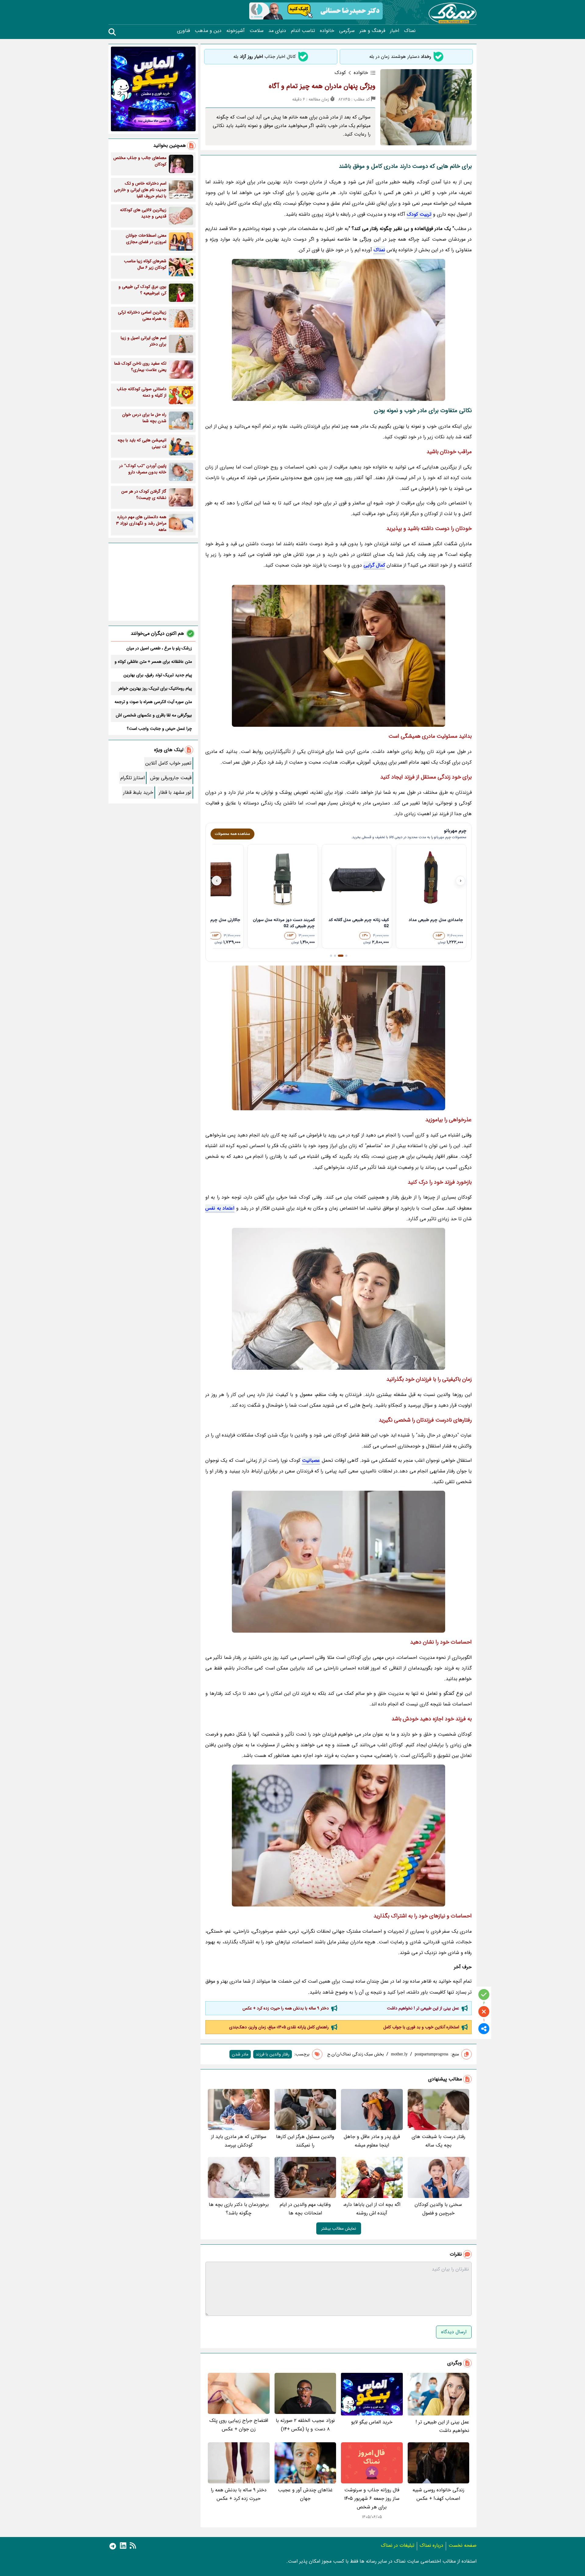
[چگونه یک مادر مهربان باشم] (339, 1562)
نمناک (410, 31)
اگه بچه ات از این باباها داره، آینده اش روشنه (372, 2209)
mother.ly (399, 2054)
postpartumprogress (431, 2054)
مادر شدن (240, 2054)
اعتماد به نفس (220, 1208)
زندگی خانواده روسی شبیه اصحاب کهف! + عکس (438, 2494)
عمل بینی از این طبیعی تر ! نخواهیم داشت (423, 2008)
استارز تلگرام (133, 778)
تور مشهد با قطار (175, 792)
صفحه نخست (463, 2545)
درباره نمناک (431, 2545)
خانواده (327, 31)
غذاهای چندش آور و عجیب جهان (305, 2494)
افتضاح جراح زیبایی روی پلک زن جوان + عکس (239, 2425)
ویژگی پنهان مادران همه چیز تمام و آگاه (322, 86)
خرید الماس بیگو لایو (372, 2422)
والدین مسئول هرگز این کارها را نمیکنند (305, 2141)
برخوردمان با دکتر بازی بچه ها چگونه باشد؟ (239, 2209)
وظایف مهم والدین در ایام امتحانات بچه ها (305, 2209)
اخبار (395, 31)
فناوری (183, 31)
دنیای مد (277, 31)
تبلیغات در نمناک (398, 2545)
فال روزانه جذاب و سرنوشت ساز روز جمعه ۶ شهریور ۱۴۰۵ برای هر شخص (372, 2498)
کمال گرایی (374, 565)
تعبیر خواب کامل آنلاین (168, 763)
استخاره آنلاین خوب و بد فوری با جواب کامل (421, 2027)
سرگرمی (347, 31)
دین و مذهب (208, 31)
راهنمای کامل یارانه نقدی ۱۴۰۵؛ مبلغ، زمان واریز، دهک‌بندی (279, 2027)
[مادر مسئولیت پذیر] (339, 656)
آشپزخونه (236, 31)
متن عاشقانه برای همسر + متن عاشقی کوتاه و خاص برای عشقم (153, 662)
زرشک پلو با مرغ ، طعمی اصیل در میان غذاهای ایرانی (159, 648)
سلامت (257, 31)
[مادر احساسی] (339, 1299)
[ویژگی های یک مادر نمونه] (339, 1836)
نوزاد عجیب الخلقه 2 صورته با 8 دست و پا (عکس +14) (305, 2425)
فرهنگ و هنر (372, 31)
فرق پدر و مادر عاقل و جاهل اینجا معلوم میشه (372, 2141)
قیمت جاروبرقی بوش (171, 778)
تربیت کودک (419, 214)
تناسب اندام (303, 31)
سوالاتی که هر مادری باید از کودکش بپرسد (239, 2141)
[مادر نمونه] (339, 330)
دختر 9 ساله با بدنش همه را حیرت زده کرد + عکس (286, 2008)
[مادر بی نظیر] (339, 1038)
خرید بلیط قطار (138, 792)
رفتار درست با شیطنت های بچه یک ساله (438, 2141)
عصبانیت (311, 1460)
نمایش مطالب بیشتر (339, 2228)
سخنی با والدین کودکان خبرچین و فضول (438, 2209)
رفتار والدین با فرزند (273, 2054)
